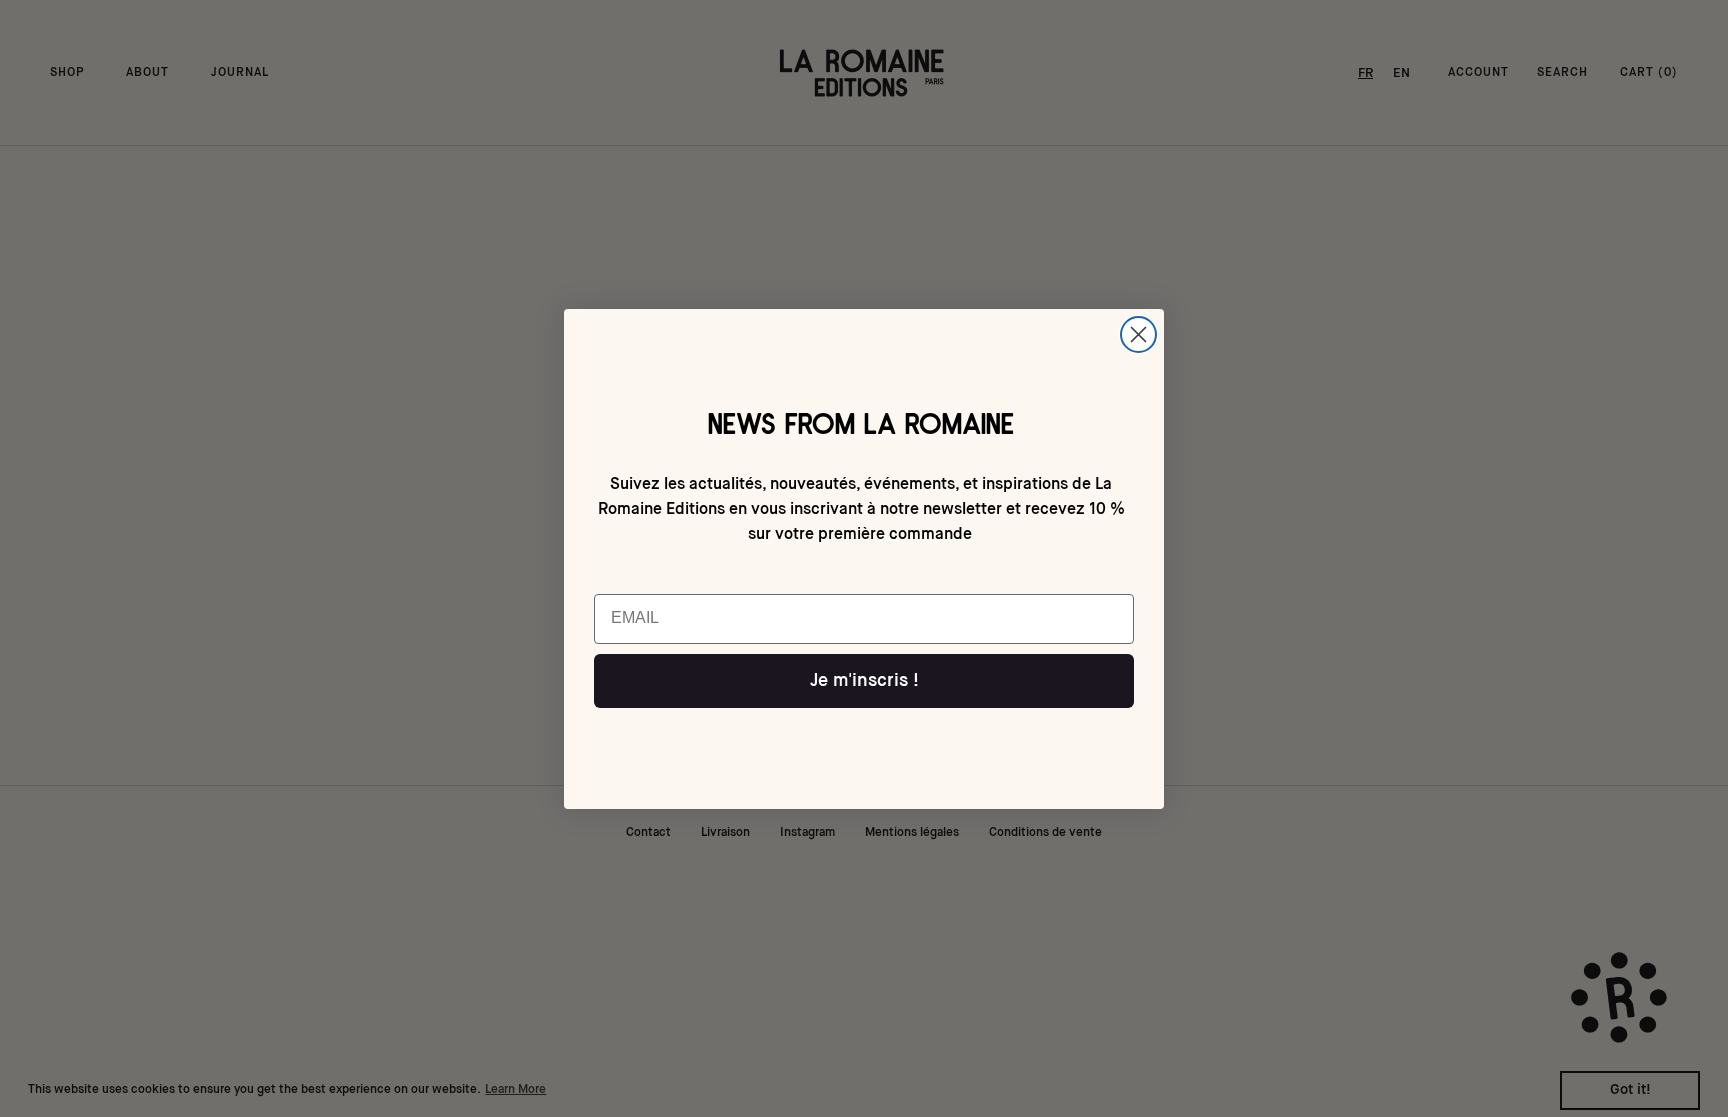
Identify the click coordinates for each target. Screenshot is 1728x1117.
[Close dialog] (1138, 334)
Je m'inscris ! (864, 681)
